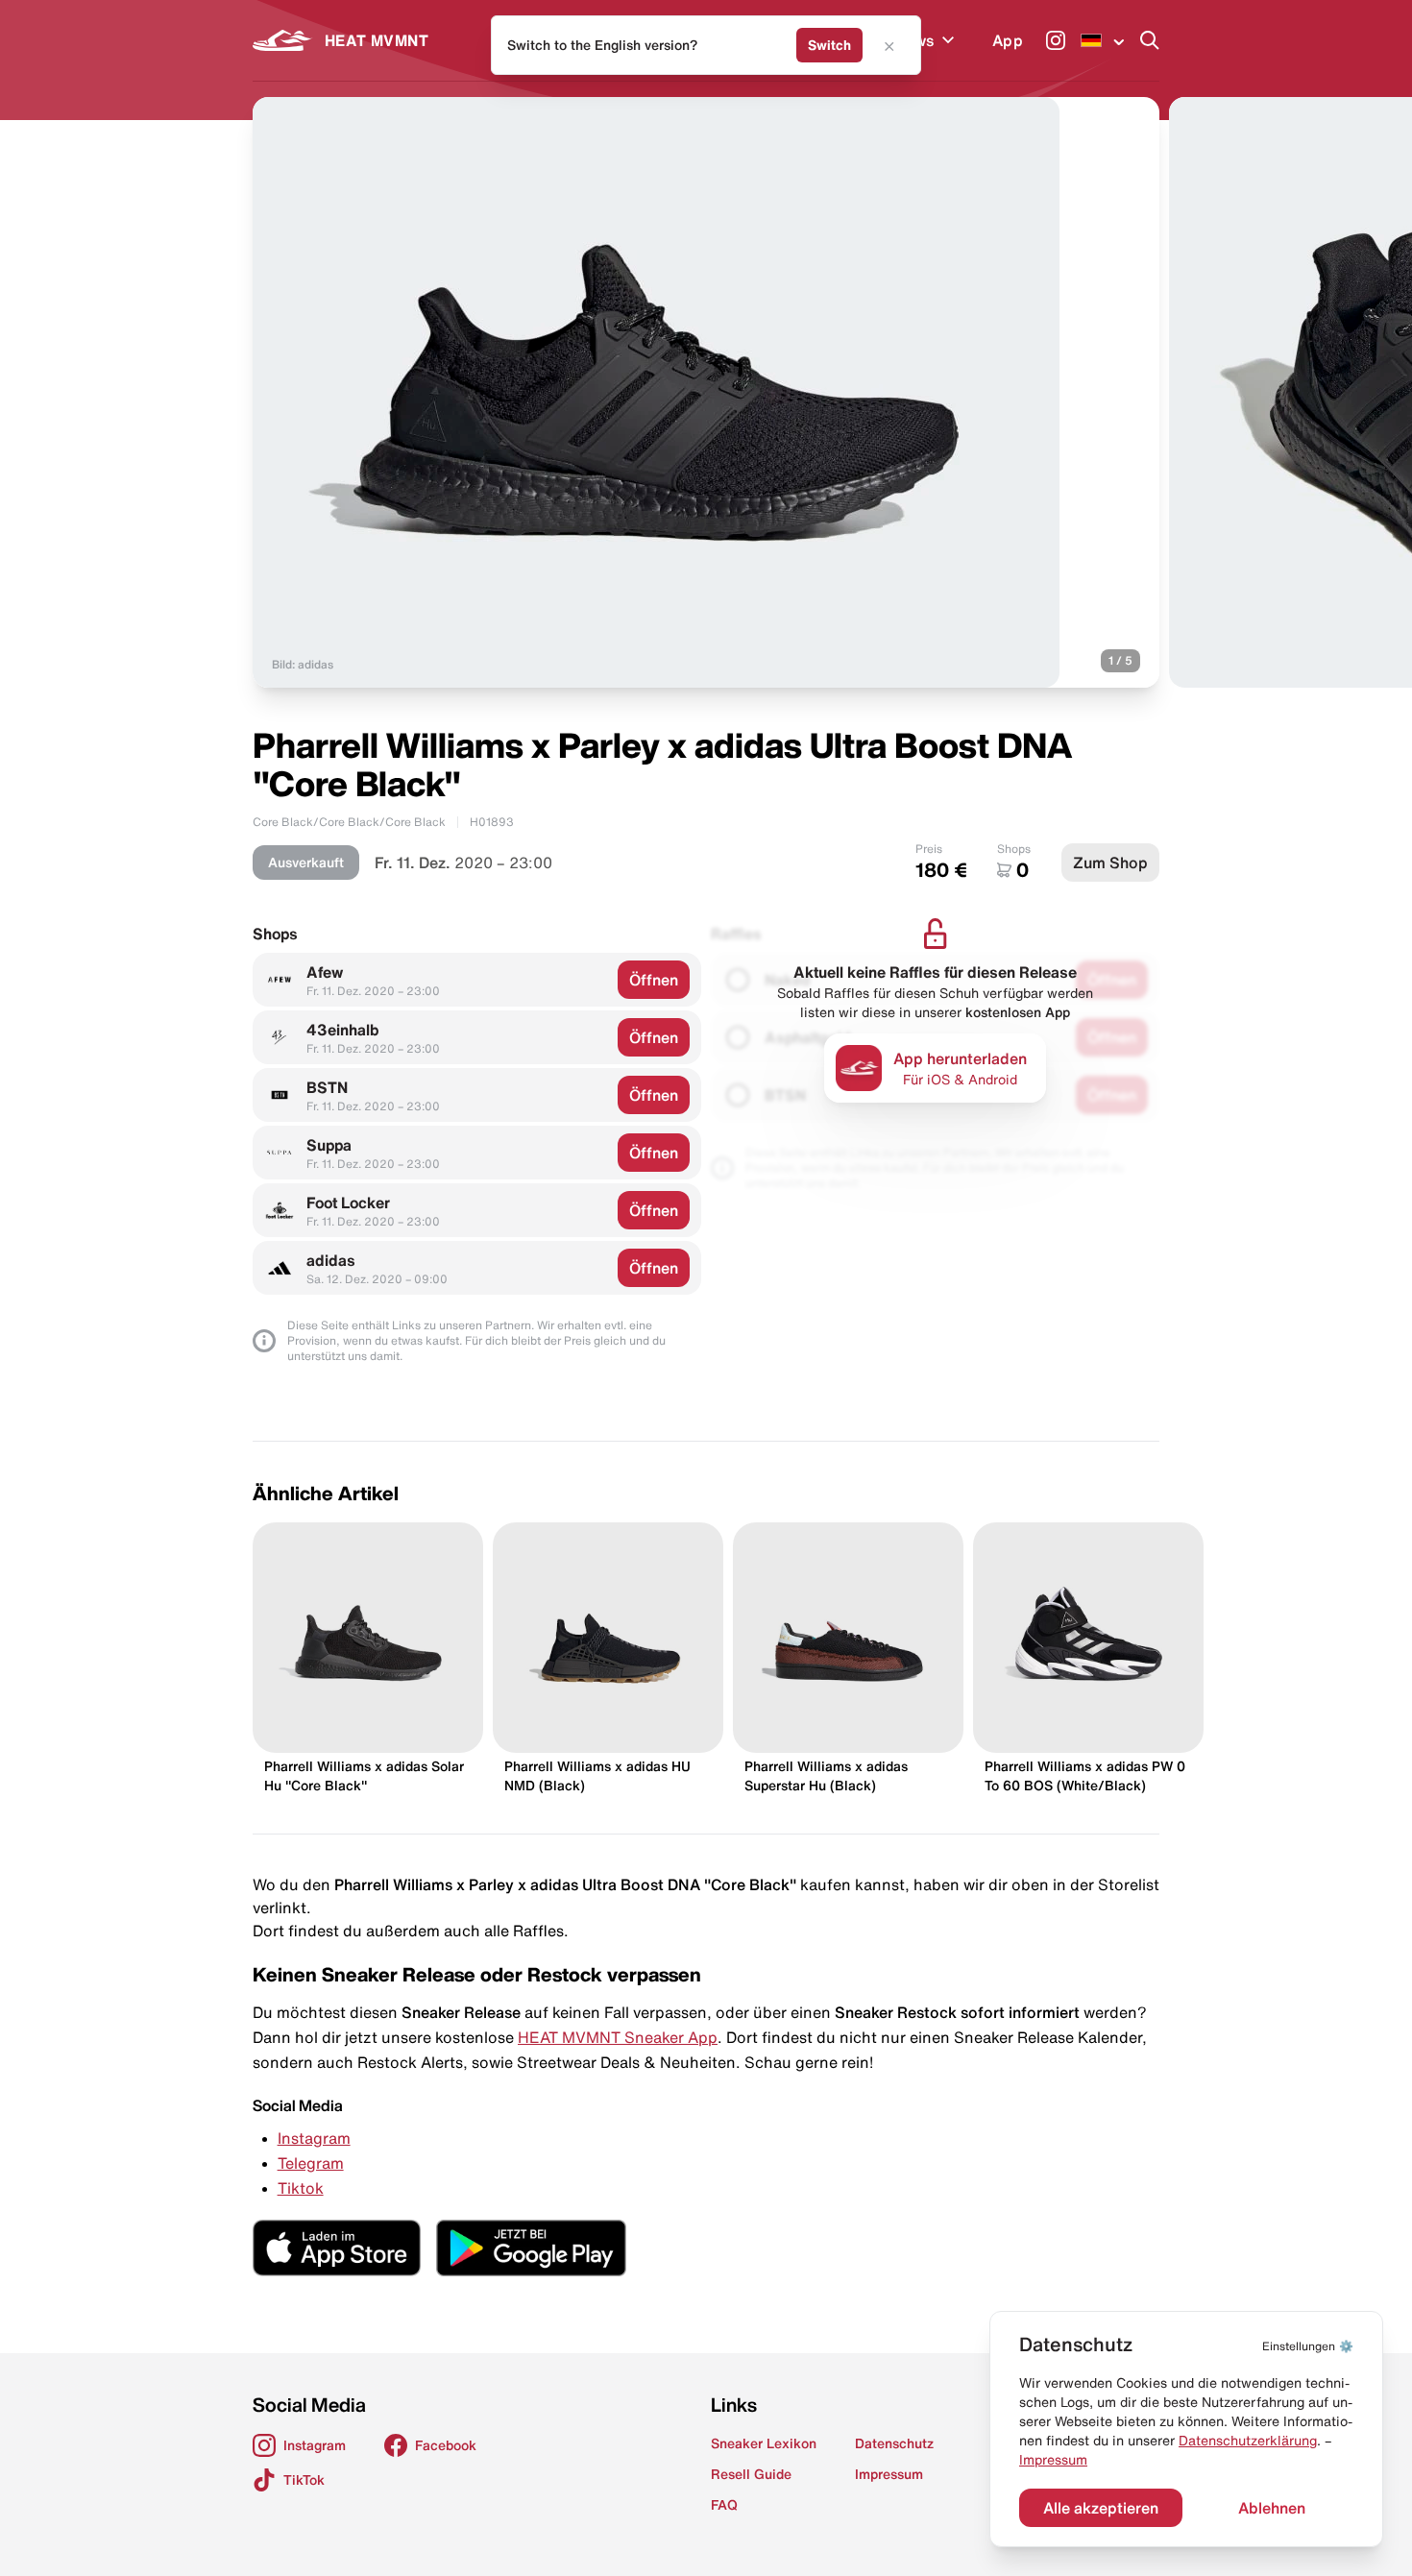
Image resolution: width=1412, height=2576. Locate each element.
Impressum (1053, 2460)
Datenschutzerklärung (1248, 2441)
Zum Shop (1110, 863)
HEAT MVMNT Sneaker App (618, 2037)
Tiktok (301, 2188)
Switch (829, 45)
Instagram (314, 2138)
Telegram (311, 2163)
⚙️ (1308, 2346)
